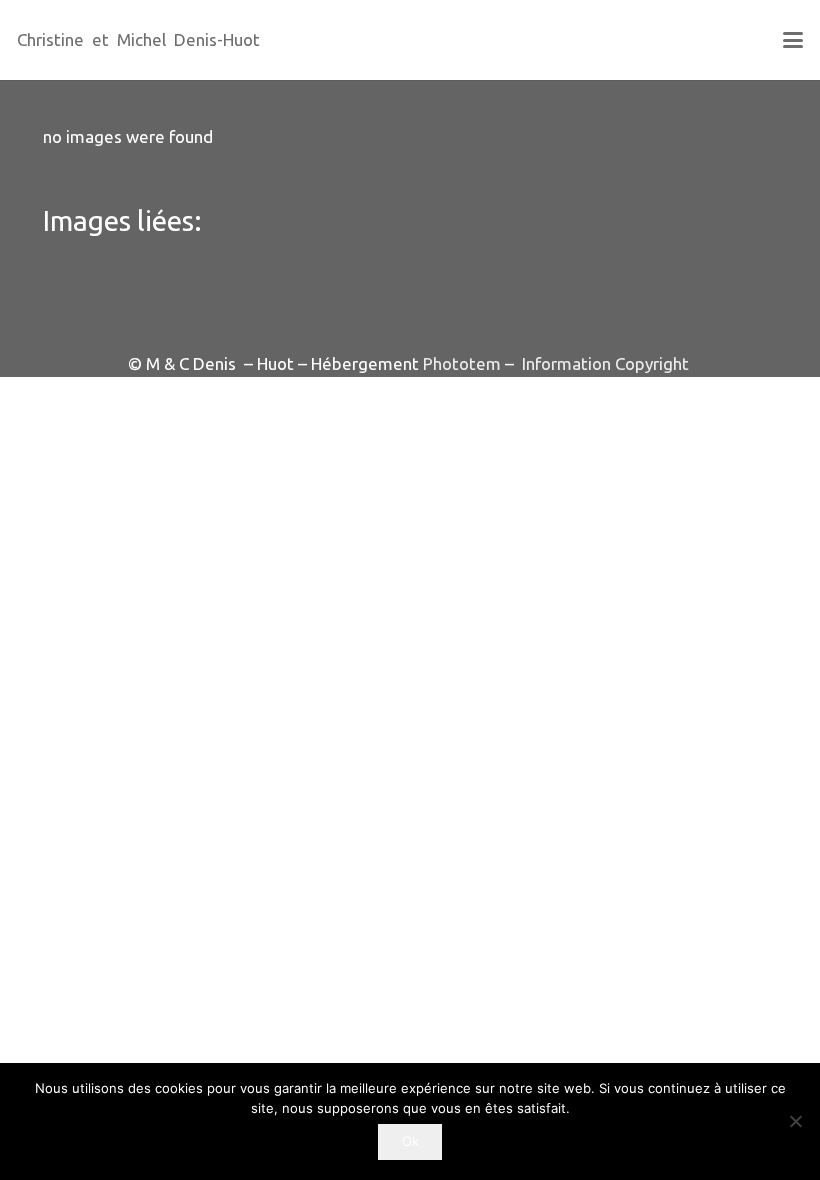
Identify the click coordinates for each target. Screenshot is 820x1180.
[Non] (795, 1121)
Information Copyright (603, 363)
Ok (410, 1141)
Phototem (462, 363)
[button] (792, 40)
